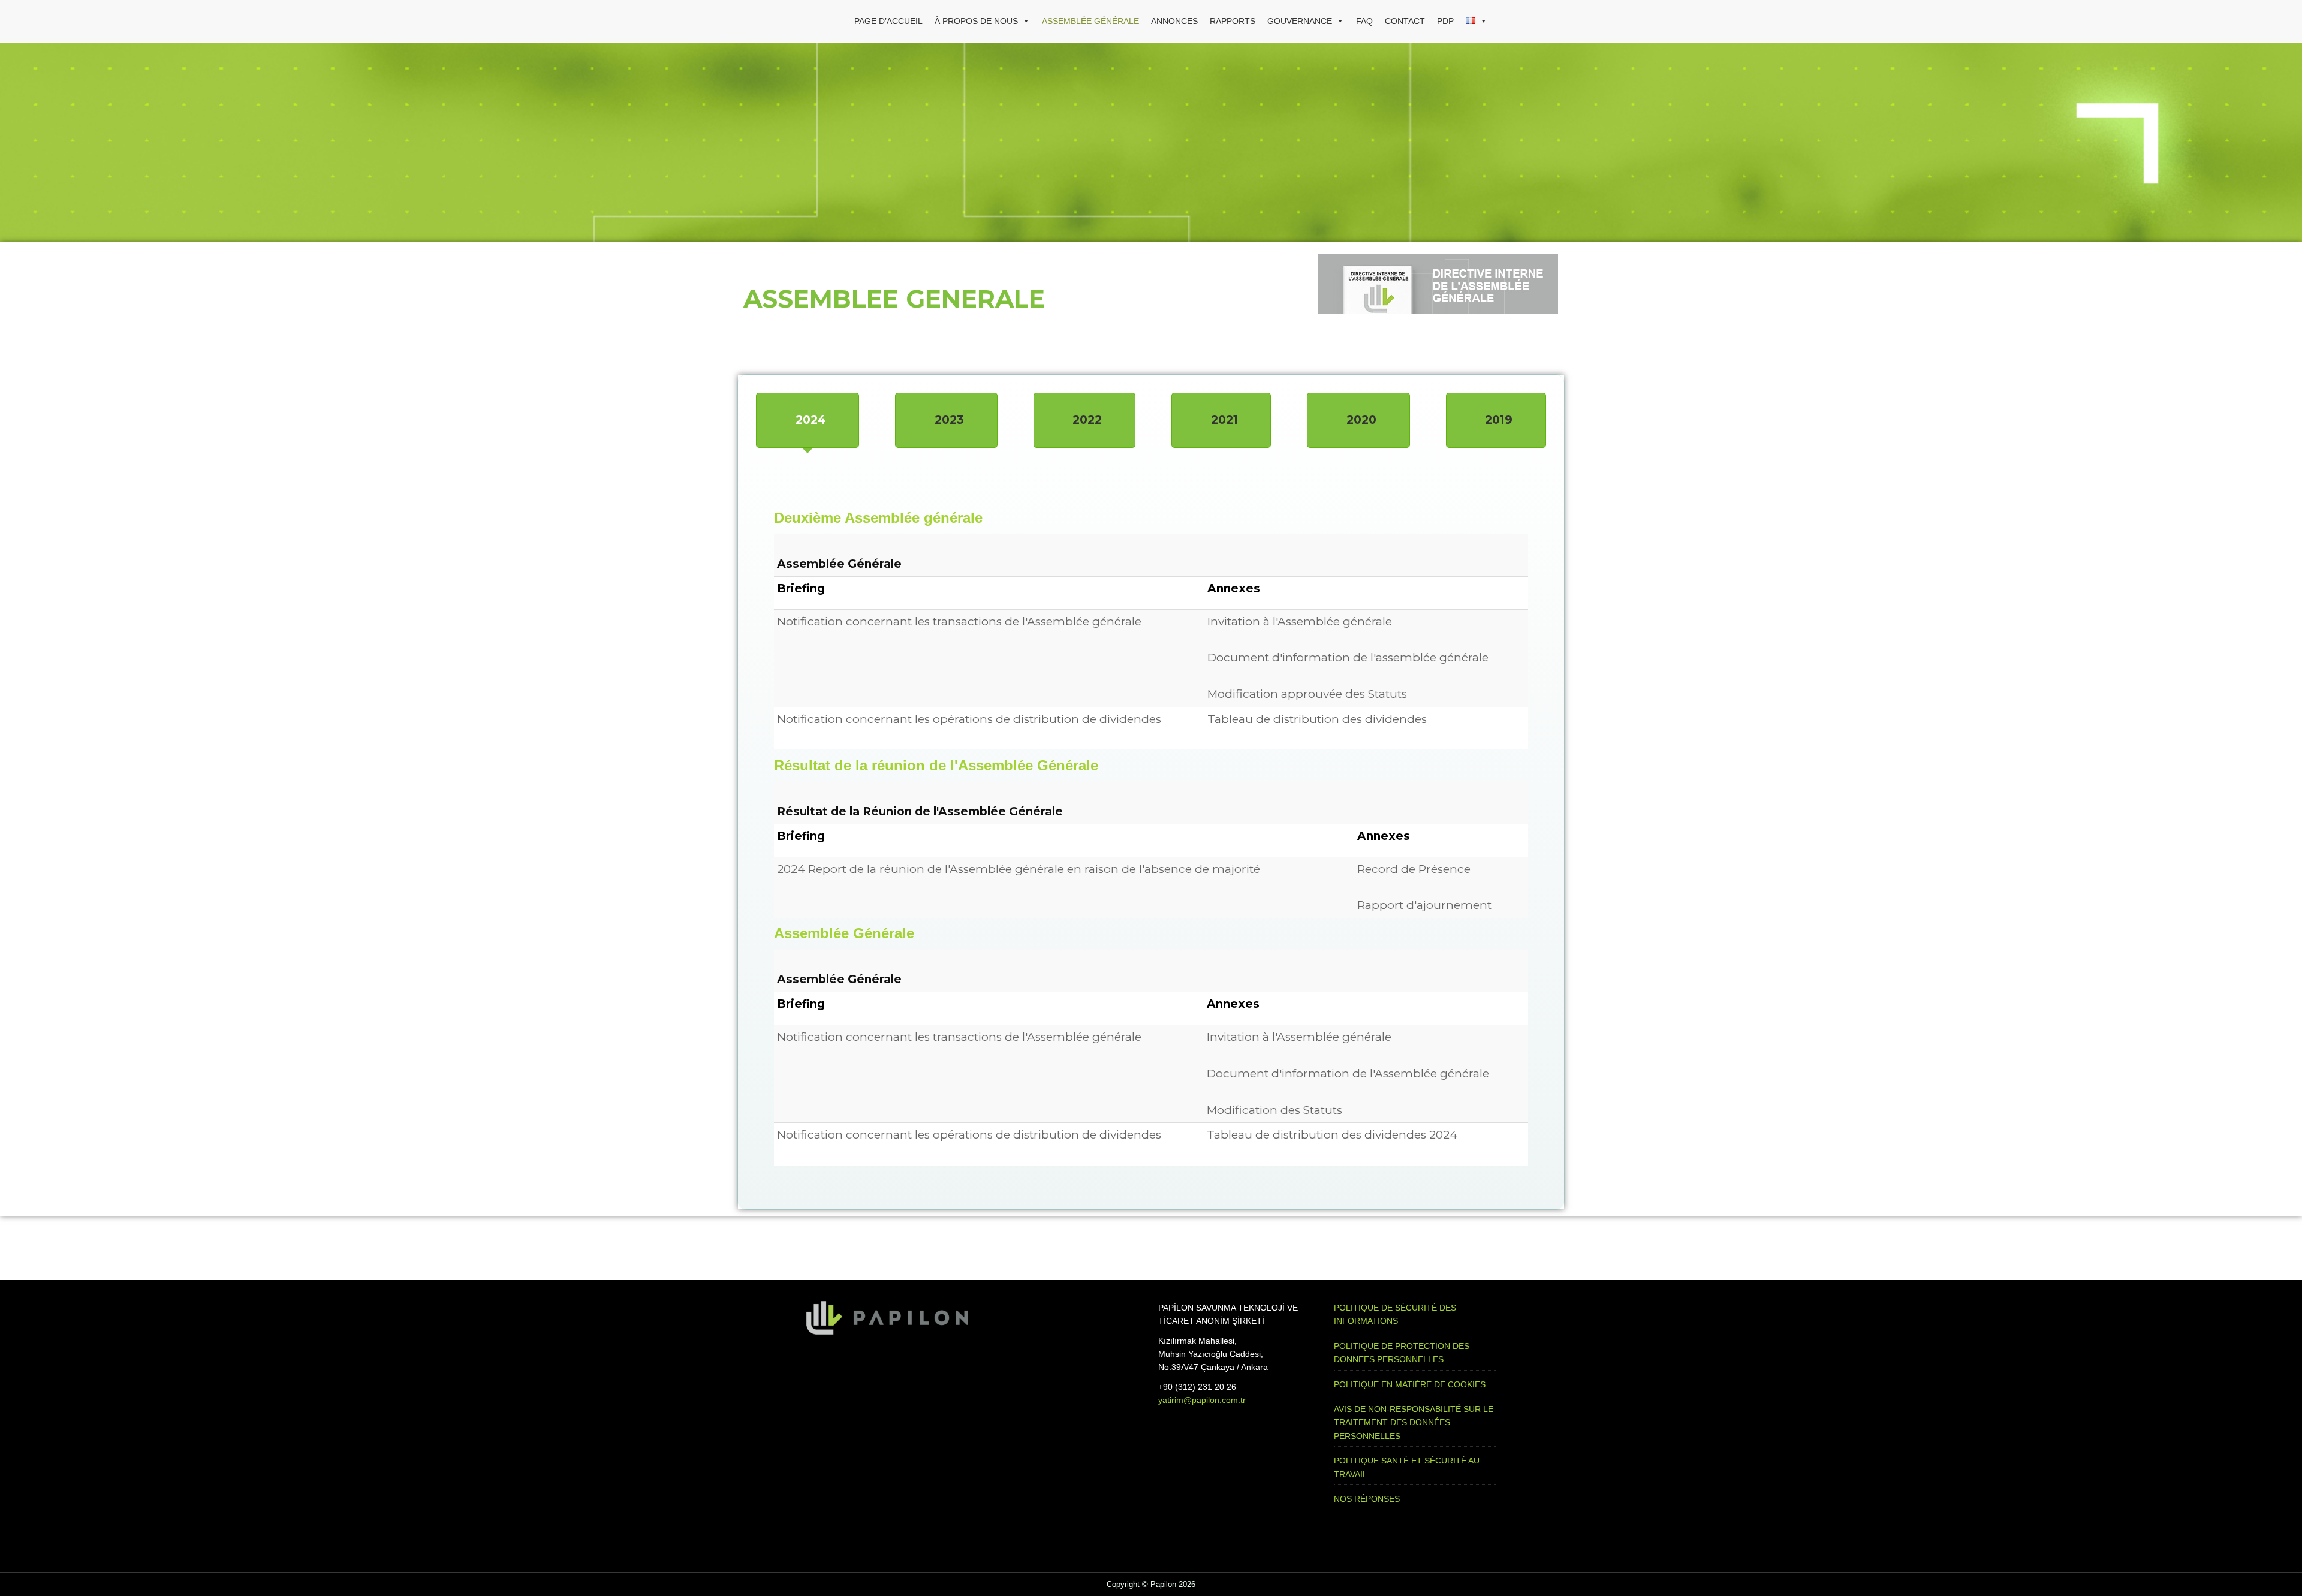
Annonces (1174, 21)
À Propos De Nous (976, 21)
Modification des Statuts (1274, 1110)
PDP (1445, 21)
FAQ (1364, 21)
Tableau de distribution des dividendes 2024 (1332, 1135)
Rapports (1233, 21)
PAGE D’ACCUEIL (888, 21)
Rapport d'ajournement (1424, 905)
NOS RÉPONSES (1367, 1499)
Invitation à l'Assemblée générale (1300, 621)
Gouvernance (1300, 21)
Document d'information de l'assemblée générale (1348, 657)
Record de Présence (1414, 869)
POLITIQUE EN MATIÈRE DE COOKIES (1410, 1384)
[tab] (807, 420)
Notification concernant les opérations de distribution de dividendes (969, 719)
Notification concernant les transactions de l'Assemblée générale (959, 621)
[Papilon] (827, 21)
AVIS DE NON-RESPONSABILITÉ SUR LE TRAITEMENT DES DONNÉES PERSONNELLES (1414, 1422)
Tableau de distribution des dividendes (1317, 719)
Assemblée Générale (1090, 21)
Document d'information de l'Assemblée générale (1348, 1073)
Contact (1405, 21)
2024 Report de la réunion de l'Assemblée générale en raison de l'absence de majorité (1019, 869)
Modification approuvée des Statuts (1307, 694)
